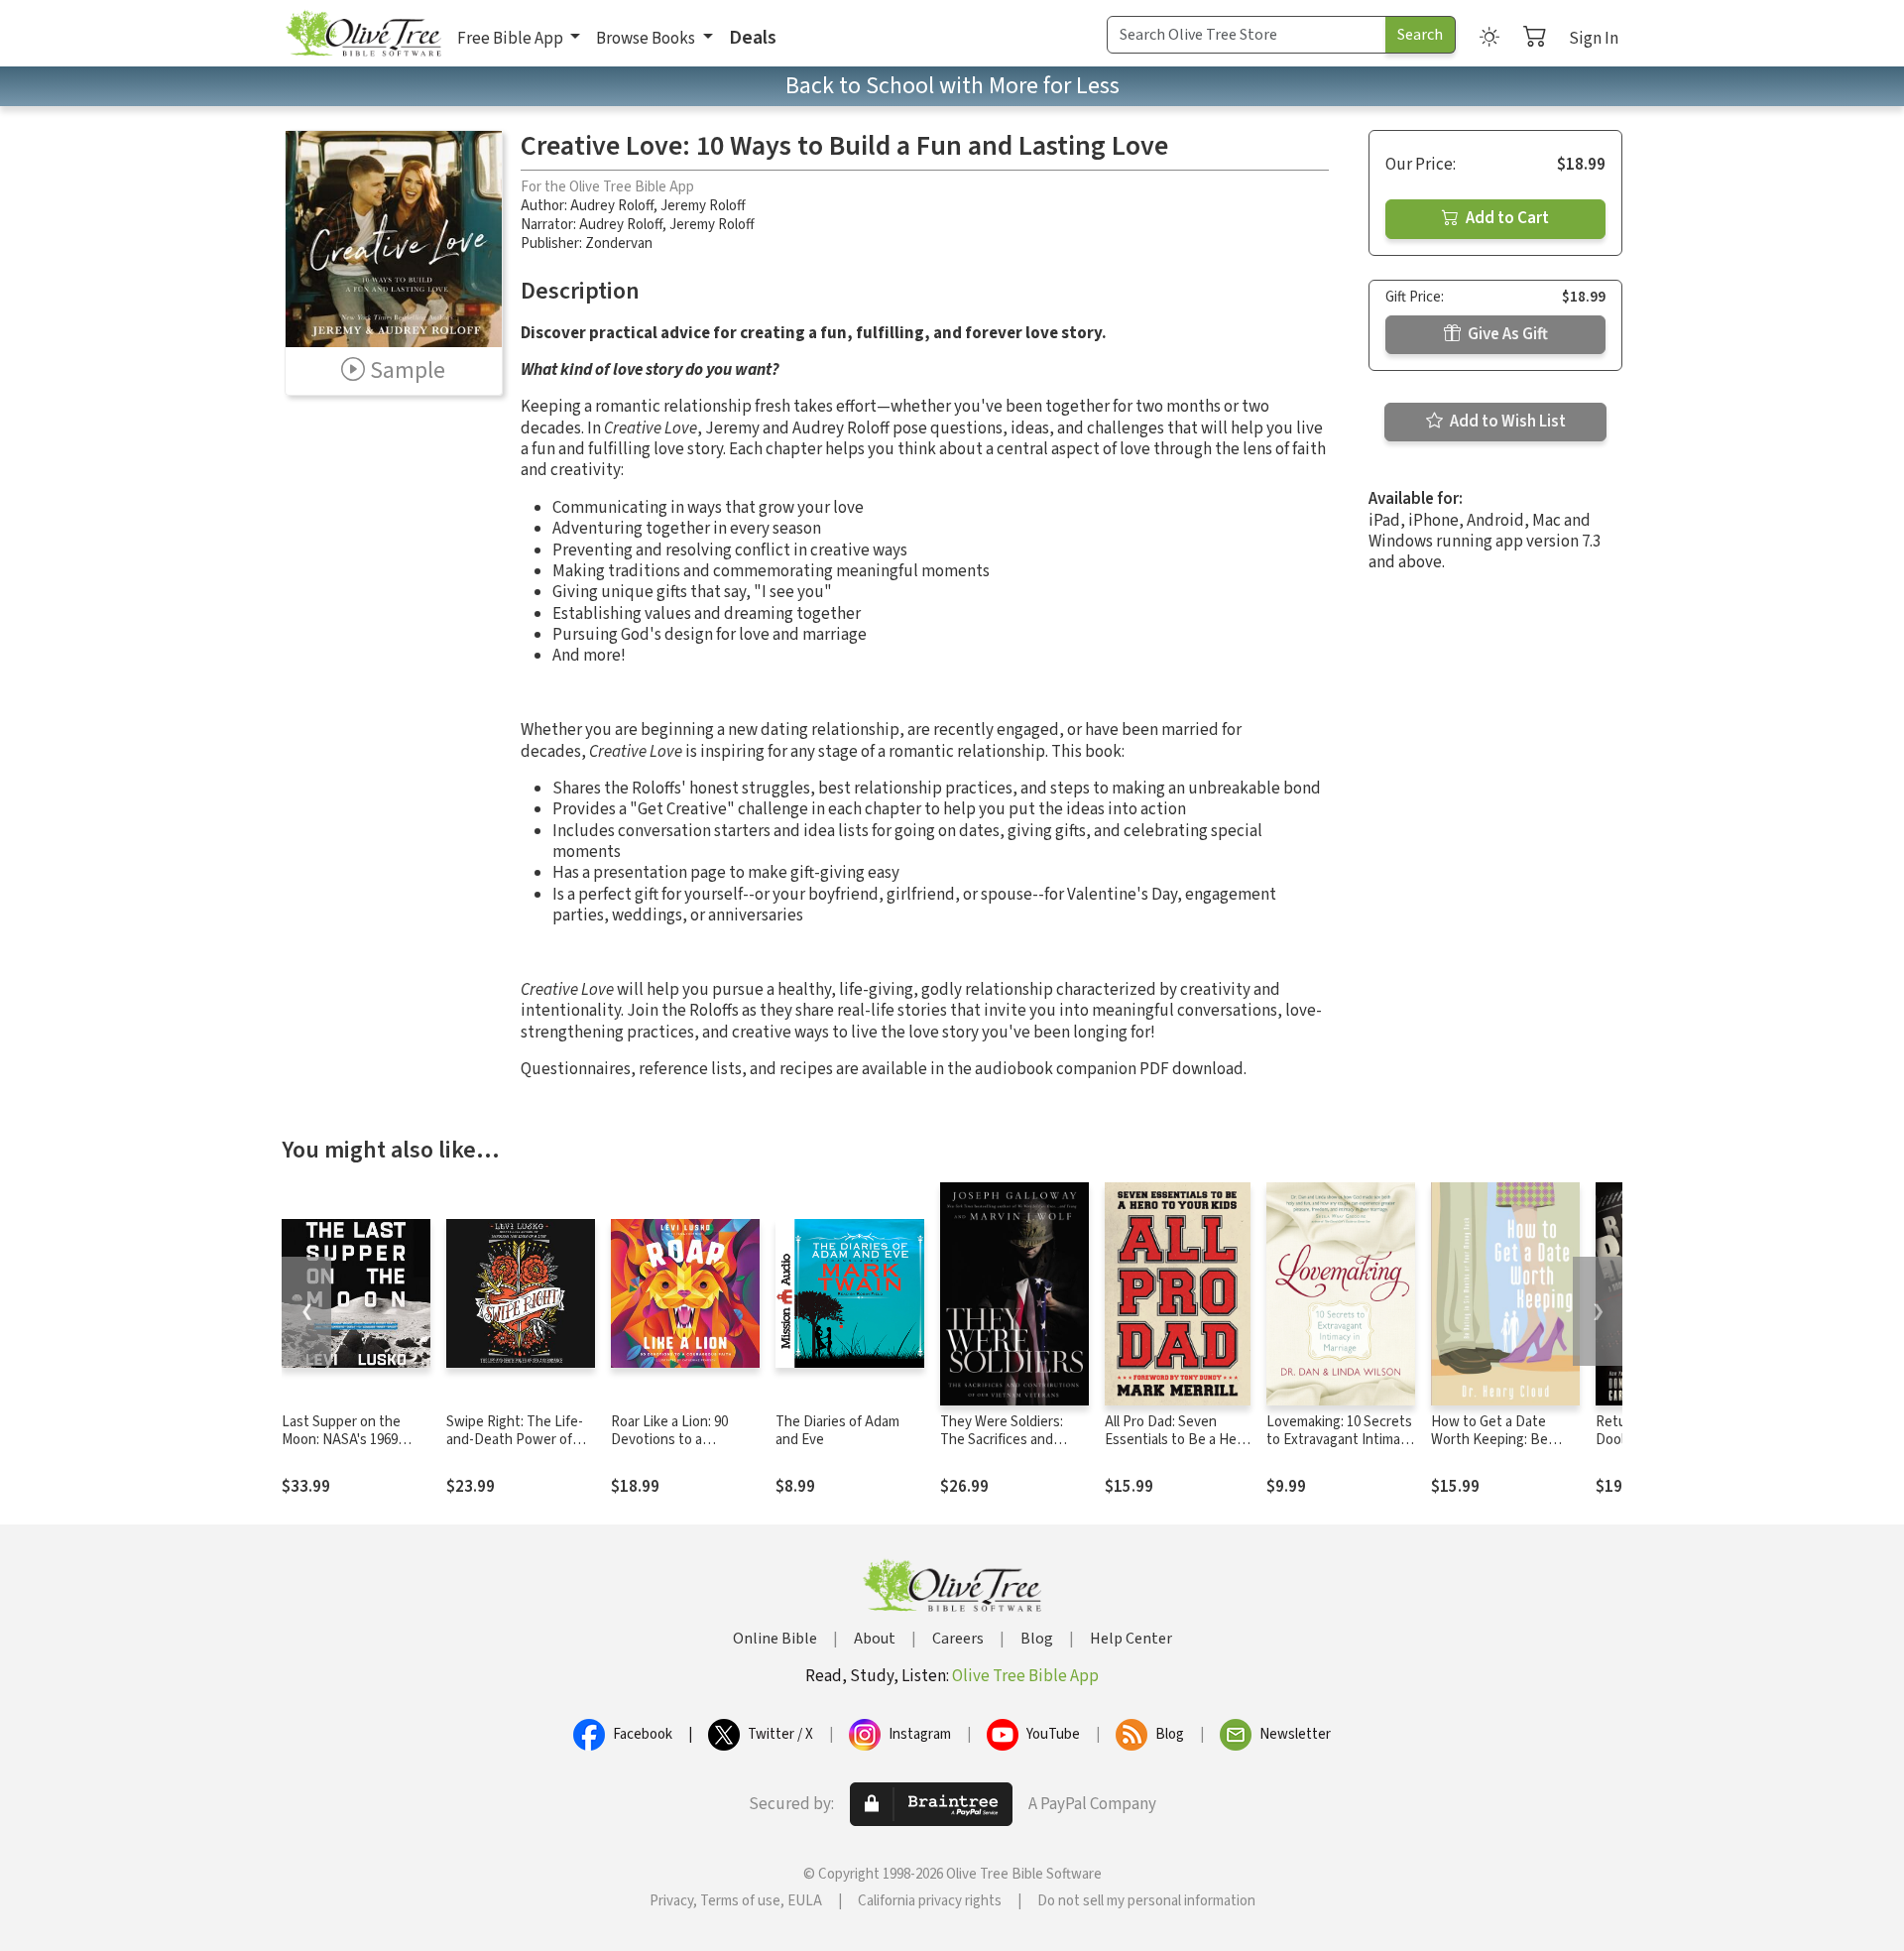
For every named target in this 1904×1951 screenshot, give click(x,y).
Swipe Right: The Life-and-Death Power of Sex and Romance (515, 1441)
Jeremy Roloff (703, 206)
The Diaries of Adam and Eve (837, 1431)
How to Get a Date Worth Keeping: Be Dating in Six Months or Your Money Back (1502, 1450)
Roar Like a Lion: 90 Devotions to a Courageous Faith (669, 1441)
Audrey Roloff (612, 206)
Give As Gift (1506, 334)
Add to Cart (1506, 218)
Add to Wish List (1506, 422)
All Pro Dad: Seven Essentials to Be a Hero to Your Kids (1177, 1441)
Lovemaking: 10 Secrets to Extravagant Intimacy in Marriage (1340, 1441)
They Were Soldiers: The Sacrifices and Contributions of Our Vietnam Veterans (1004, 1450)
